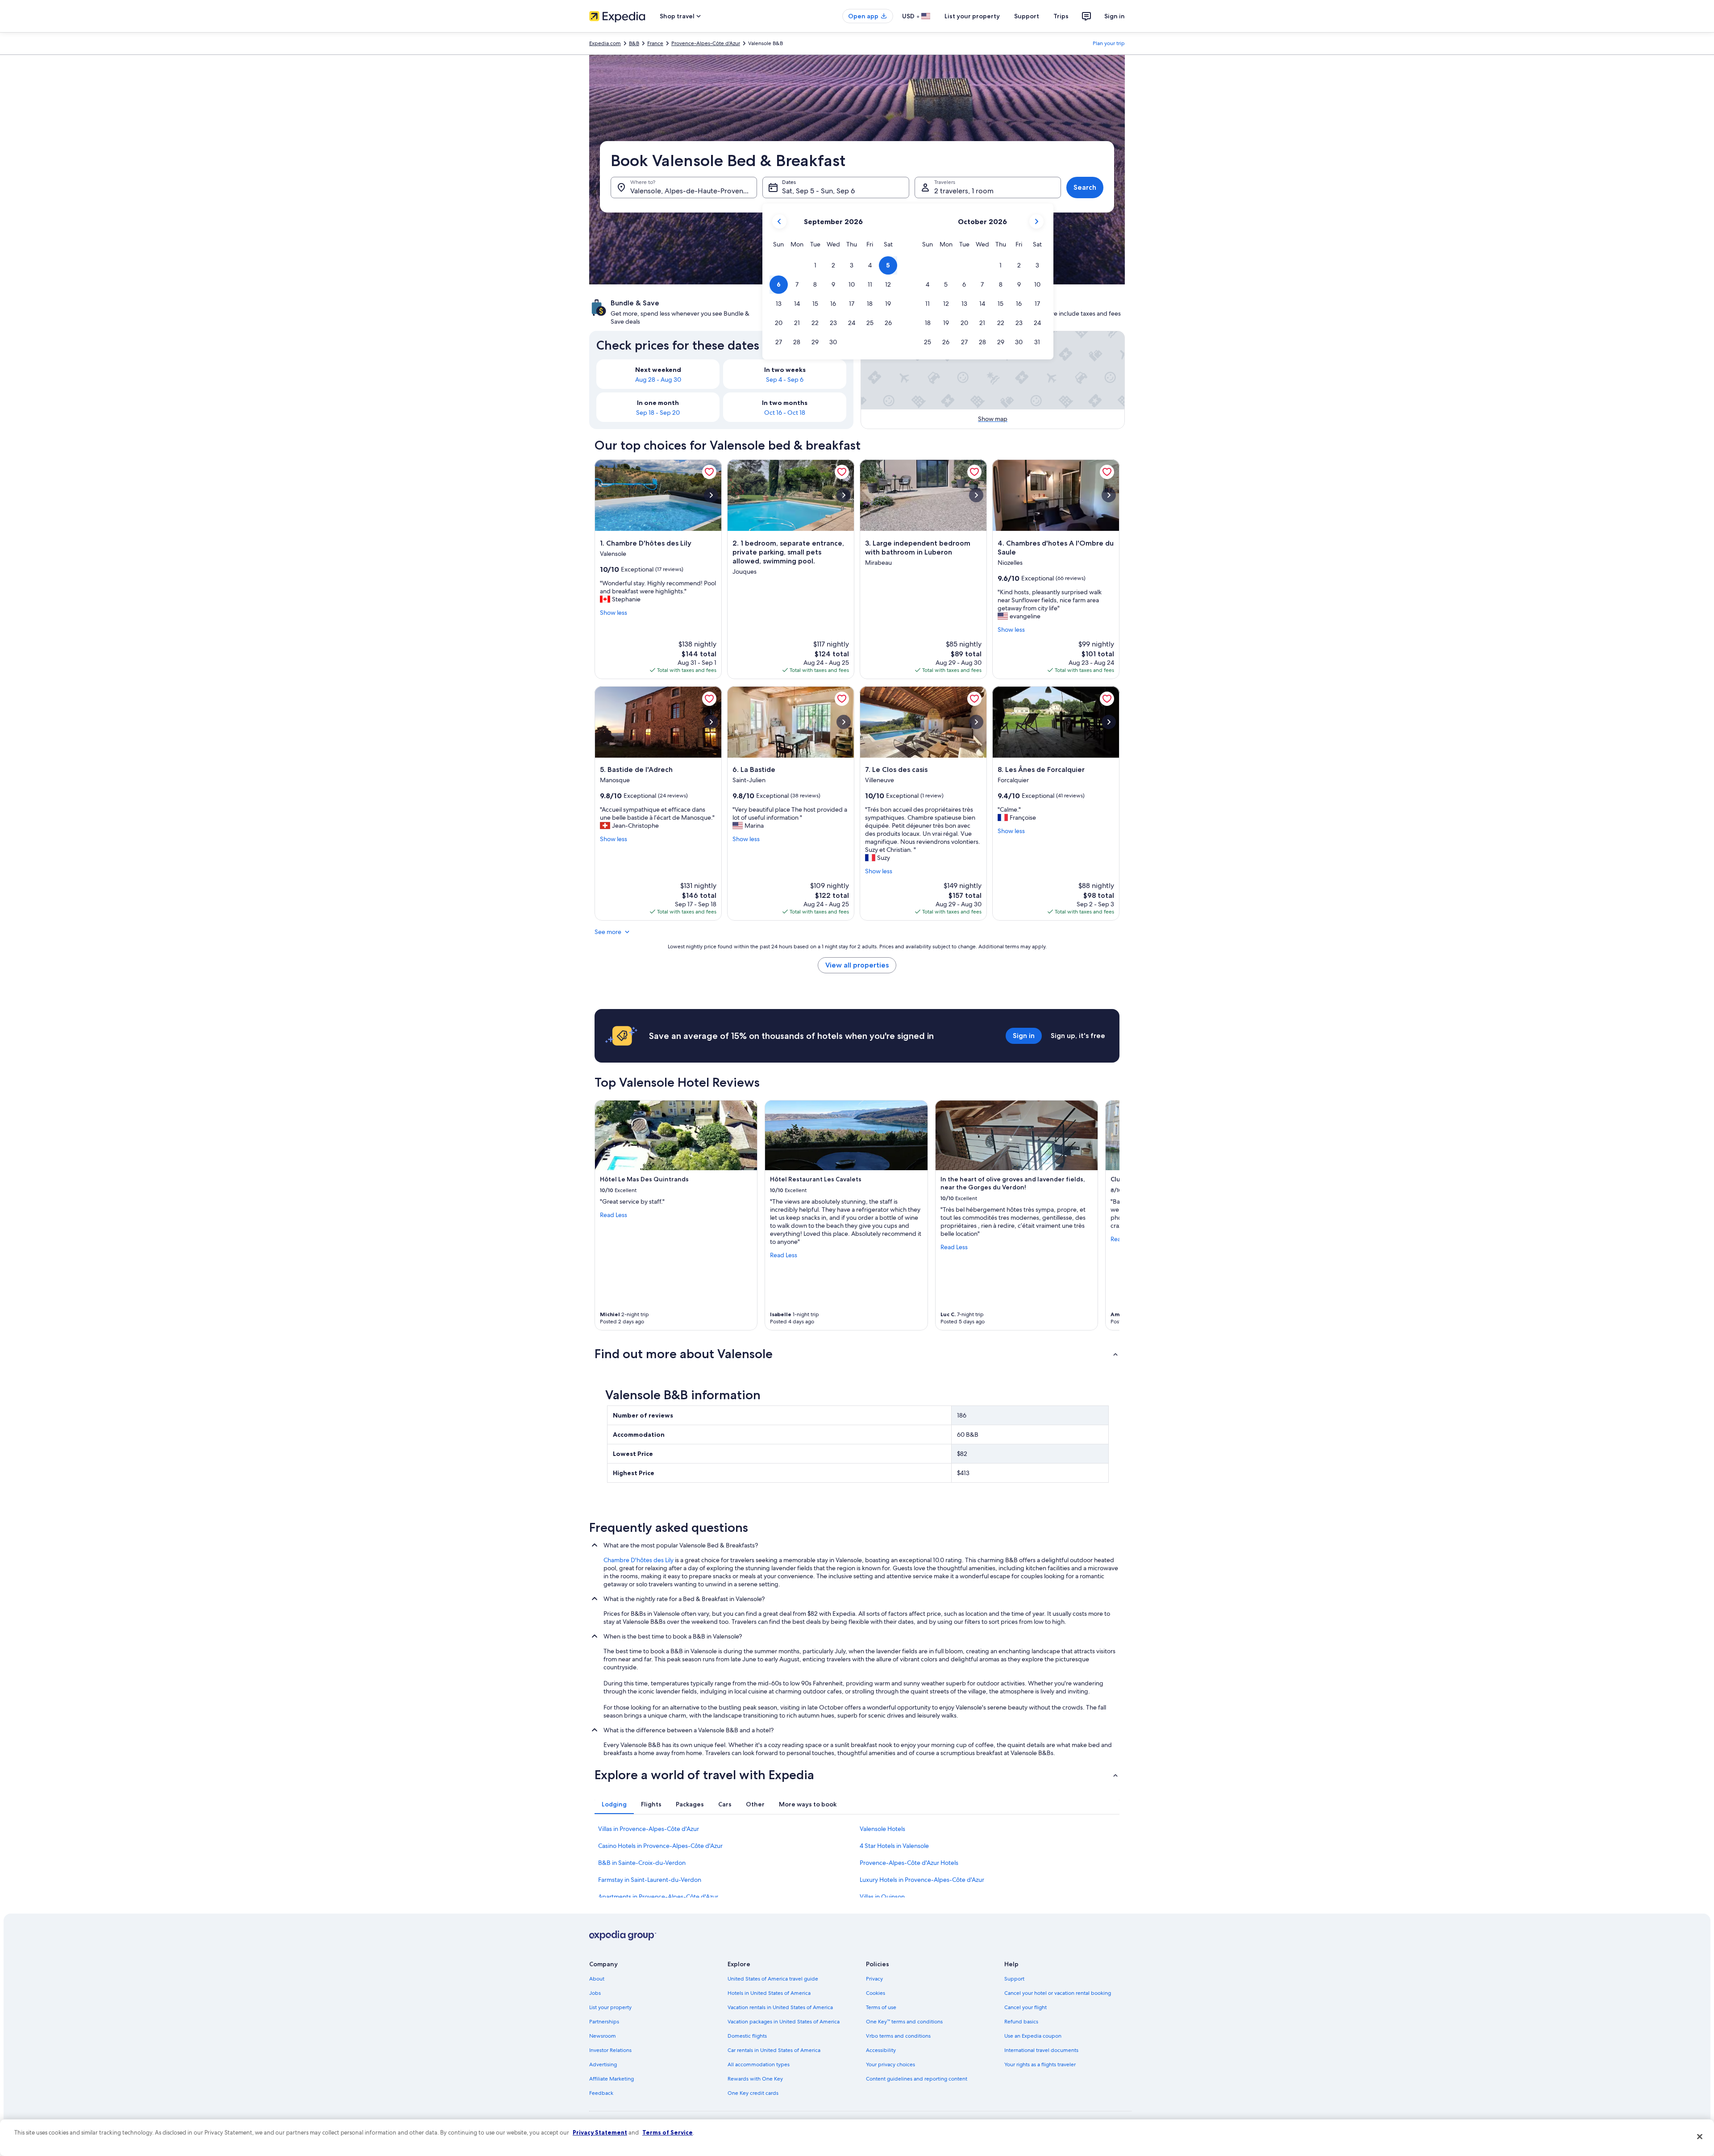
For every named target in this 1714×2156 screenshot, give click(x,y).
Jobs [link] (595, 1993)
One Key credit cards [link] (753, 2093)
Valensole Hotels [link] (882, 1829)
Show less (614, 613)
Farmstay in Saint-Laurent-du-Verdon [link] (650, 1880)
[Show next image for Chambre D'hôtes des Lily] (711, 495)
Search (1085, 187)
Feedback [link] (601, 2093)
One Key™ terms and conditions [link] (904, 2022)
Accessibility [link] (881, 2050)
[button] (815, 265)
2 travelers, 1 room (964, 191)
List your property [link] (610, 2007)
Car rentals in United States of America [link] (774, 2050)
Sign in (1115, 16)
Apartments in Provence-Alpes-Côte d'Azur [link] (658, 1897)
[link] (709, 472)
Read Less (614, 1215)
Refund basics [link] (1021, 2022)
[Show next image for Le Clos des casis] (976, 722)
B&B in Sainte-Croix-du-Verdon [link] (642, 1863)
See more (608, 932)
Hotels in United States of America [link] (769, 1993)
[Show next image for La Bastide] (844, 722)
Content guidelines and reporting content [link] (917, 2079)
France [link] (655, 43)
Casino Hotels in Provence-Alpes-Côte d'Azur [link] (660, 1846)
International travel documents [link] (1041, 2050)
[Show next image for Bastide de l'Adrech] (711, 722)
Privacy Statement (600, 2132)
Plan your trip (1109, 43)
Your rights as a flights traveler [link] (1040, 2064)
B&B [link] (634, 43)
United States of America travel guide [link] (773, 1979)
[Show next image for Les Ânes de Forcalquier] (1109, 722)
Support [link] (1014, 1979)
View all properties (857, 965)
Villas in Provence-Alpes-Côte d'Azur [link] (649, 1829)
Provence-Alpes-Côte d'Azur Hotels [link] (909, 1863)
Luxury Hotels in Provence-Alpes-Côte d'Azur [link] (922, 1880)
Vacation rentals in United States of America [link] (780, 2007)
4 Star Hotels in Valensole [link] (894, 1846)
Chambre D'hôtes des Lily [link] (639, 1560)
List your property (972, 16)
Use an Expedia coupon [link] (1033, 2036)
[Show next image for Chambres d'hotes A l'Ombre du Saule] (1109, 495)
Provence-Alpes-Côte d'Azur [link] (706, 43)
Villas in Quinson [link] (882, 1897)
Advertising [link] (603, 2064)
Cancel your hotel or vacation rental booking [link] (1058, 1993)
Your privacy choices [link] (890, 2064)
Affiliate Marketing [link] (612, 2079)
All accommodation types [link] (759, 2064)
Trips (1061, 16)
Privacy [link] (874, 1979)
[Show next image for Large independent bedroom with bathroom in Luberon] (976, 495)
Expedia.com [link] (605, 43)
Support (1027, 16)
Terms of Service (668, 2132)
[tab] (614, 1804)
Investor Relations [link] (610, 2050)
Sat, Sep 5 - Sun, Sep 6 (818, 191)
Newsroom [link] (603, 2036)
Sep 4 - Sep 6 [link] (785, 379)
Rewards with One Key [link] (755, 2079)
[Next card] (1109, 1215)
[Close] (1700, 2136)
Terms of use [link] (881, 2007)
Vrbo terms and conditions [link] (898, 2036)
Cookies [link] (876, 1993)
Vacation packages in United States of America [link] (784, 2022)
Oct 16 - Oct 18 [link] (785, 413)
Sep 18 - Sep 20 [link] (658, 413)
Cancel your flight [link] (1025, 2007)
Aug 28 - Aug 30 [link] (658, 379)
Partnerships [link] (604, 2022)
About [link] (597, 1979)
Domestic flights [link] (747, 2036)
